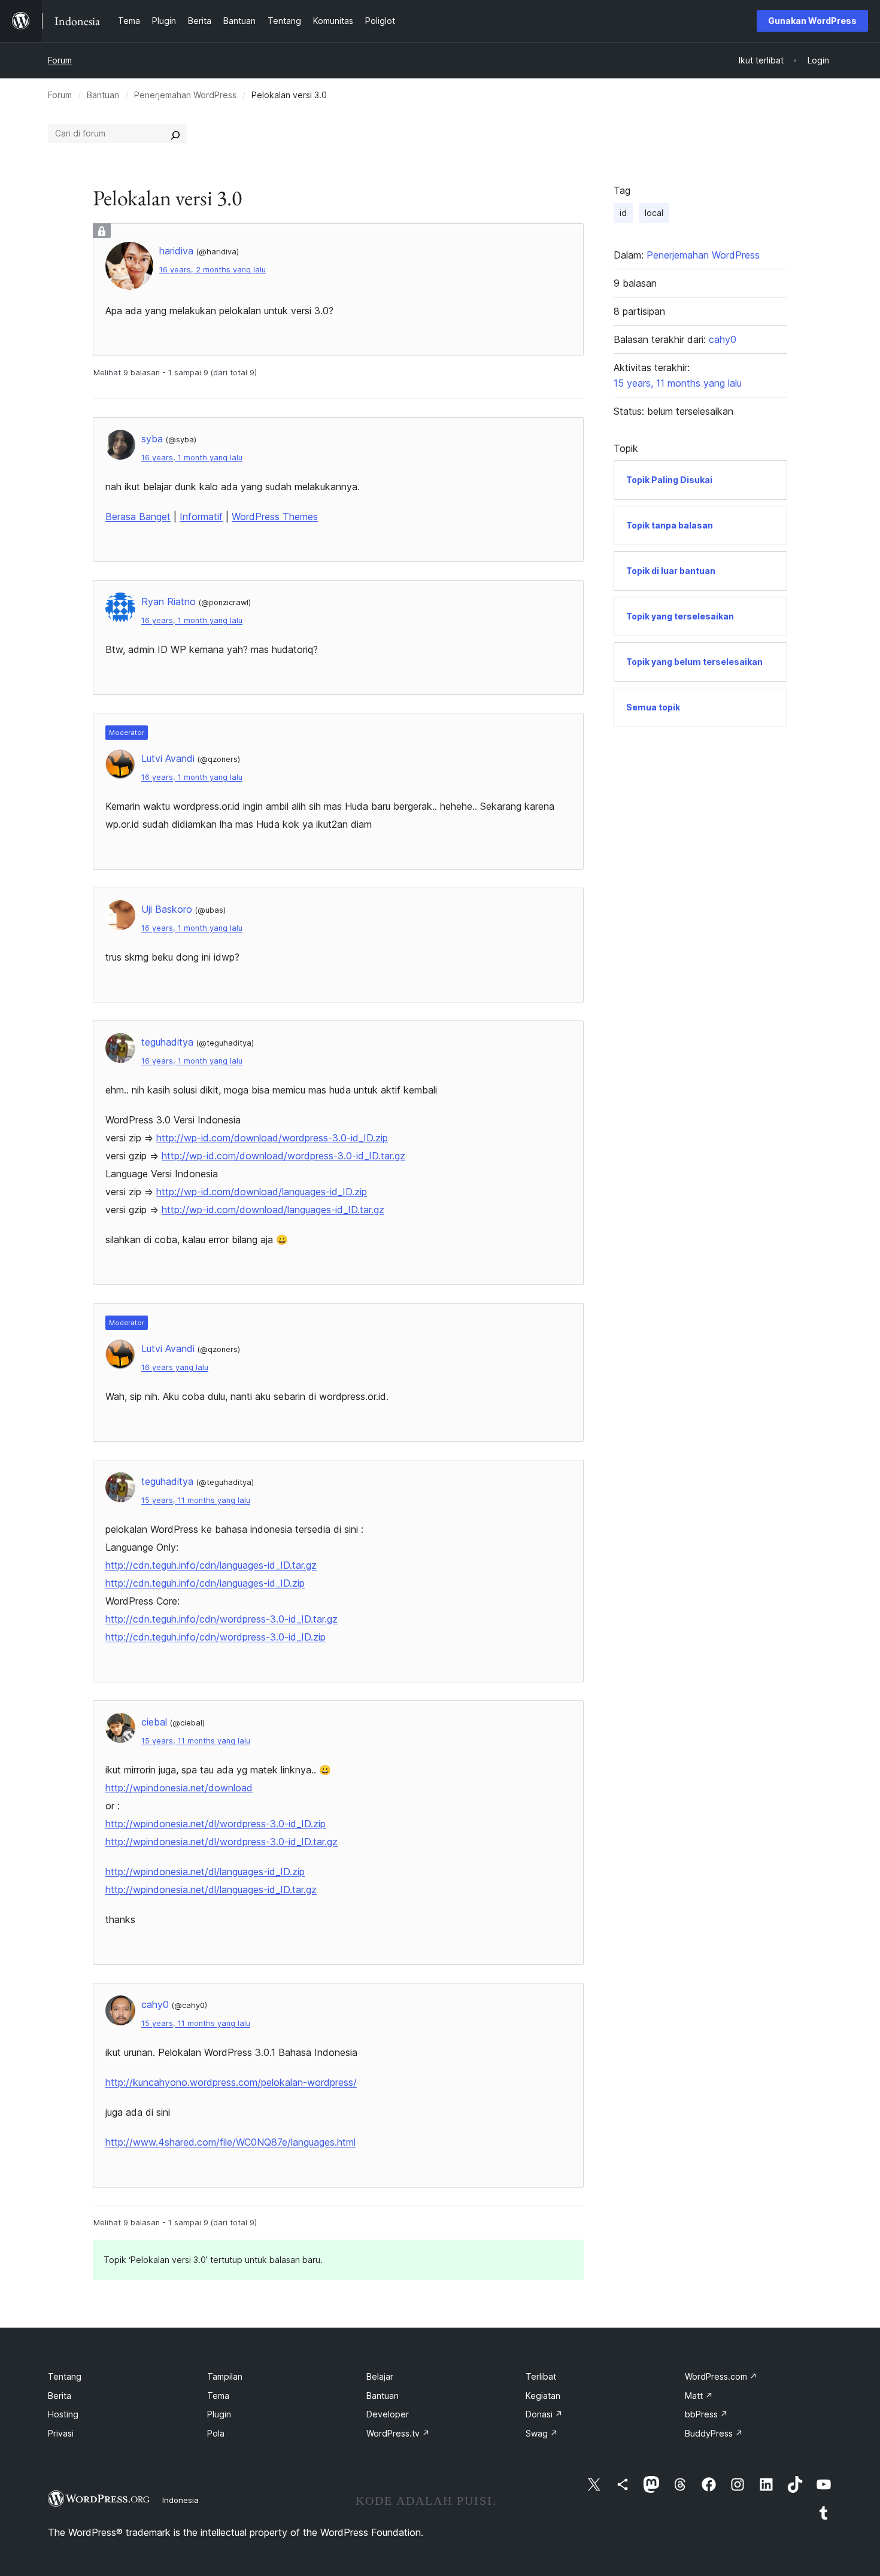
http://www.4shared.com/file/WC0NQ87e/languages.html (230, 2142)
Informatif (201, 517)
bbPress (706, 2414)
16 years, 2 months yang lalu (213, 270)
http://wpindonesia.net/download (179, 1788)
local (654, 213)
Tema (218, 2396)
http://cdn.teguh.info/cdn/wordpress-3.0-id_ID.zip (216, 1637)
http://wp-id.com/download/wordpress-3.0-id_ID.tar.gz (283, 1156)
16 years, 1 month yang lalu (192, 458)
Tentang (65, 2376)
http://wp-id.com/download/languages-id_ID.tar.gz (273, 1210)
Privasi (61, 2433)
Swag (542, 2433)
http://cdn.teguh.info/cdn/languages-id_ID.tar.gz (211, 1565)
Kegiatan (543, 2396)
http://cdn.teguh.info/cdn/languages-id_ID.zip (205, 1583)
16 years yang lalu (175, 1367)
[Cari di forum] (175, 133)
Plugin (219, 2414)
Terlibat (541, 2376)
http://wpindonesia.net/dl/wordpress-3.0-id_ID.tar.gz (221, 1842)
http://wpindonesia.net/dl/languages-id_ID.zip (205, 1872)
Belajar (380, 2376)
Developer (388, 2414)
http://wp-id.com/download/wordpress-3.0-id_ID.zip (272, 1138)
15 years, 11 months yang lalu (196, 1500)
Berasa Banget (138, 517)
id (623, 213)
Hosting (63, 2414)
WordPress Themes (275, 517)
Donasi (544, 2414)
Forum (60, 60)
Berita (60, 2396)
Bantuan (103, 95)
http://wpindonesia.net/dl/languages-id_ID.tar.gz (211, 1890)
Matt (699, 2396)
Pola (216, 2433)
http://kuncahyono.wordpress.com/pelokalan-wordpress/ (231, 2082)
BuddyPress (714, 2433)
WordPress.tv (398, 2433)
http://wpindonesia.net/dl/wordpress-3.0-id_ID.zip (216, 1824)
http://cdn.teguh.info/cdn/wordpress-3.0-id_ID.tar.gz (221, 1619)
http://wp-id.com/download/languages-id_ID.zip (262, 1192)
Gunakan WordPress (812, 21)
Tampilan (225, 2376)
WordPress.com (721, 2376)
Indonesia (180, 2500)
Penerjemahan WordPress (185, 95)
